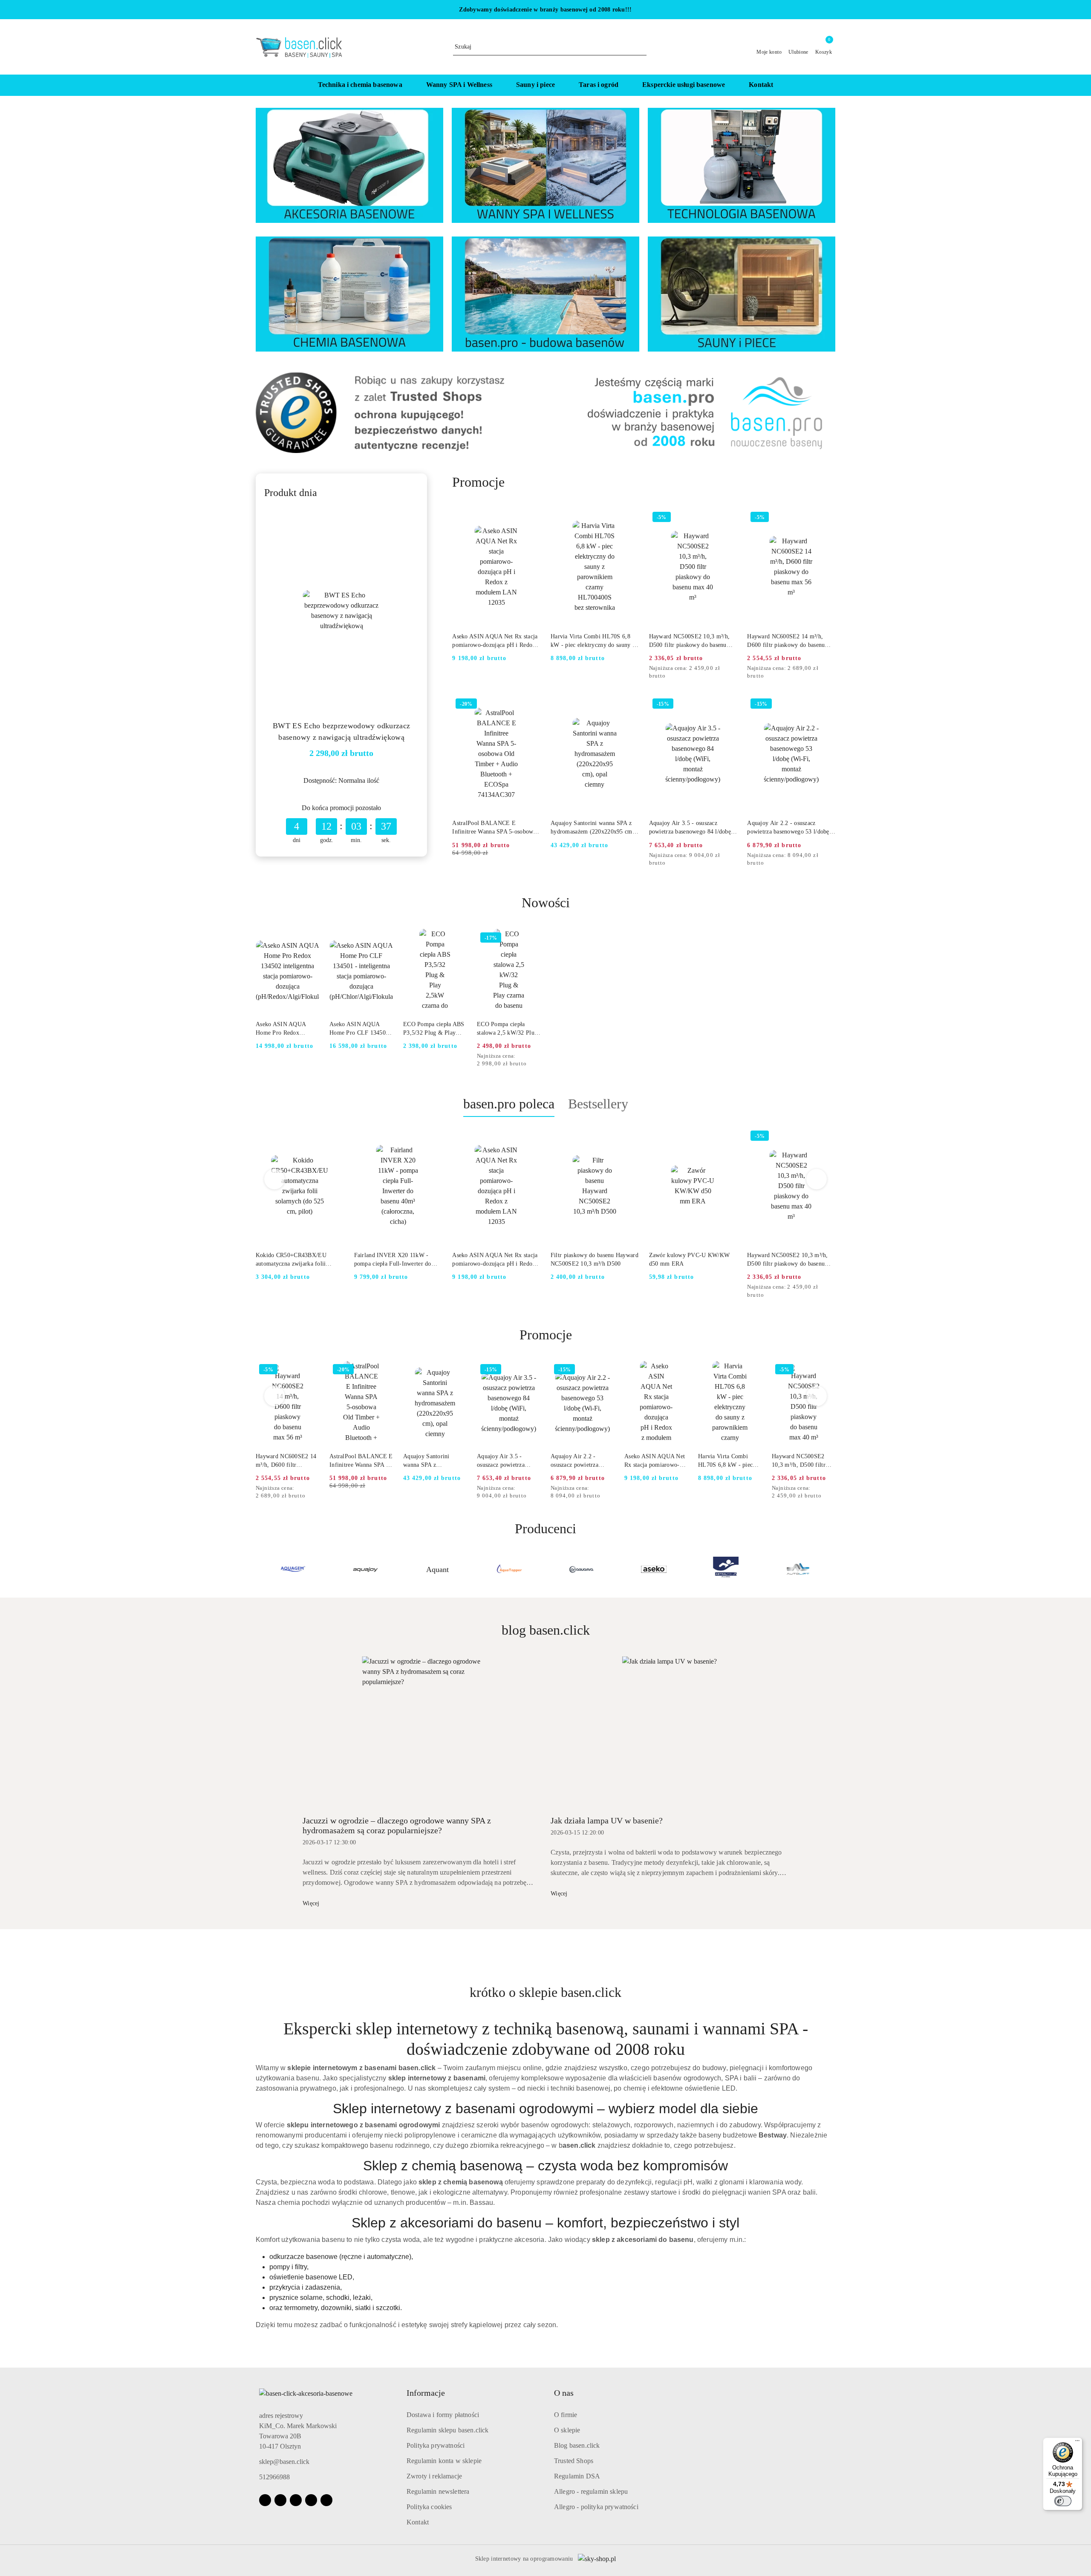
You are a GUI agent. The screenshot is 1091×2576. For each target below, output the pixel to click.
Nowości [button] (546, 903)
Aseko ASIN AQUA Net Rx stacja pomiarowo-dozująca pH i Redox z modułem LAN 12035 (496, 641)
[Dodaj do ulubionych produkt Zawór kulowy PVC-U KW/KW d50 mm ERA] (727, 1137)
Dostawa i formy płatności (443, 2415)
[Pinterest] (326, 2500)
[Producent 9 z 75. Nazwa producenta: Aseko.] (509, 1569)
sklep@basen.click (284, 2462)
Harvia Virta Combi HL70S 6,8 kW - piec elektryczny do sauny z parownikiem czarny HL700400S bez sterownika (593, 641)
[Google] (311, 2500)
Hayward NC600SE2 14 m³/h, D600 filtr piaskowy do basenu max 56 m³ (786, 641)
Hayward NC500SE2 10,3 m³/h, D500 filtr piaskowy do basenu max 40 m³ (690, 641)
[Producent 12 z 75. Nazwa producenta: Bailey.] (726, 1569)
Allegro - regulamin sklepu (591, 2491)
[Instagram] (280, 2500)
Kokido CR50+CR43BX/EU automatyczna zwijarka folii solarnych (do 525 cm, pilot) (292, 1260)
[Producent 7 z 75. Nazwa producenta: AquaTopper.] (365, 1569)
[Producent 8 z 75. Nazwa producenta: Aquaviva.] (437, 1569)
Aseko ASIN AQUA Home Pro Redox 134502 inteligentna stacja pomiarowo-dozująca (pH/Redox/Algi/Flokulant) (287, 1029)
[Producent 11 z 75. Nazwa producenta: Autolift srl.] (654, 1569)
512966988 (274, 2477)
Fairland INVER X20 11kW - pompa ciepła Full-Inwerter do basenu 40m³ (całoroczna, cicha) (395, 1260)
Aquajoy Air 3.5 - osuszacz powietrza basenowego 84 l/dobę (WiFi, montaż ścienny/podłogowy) (690, 828)
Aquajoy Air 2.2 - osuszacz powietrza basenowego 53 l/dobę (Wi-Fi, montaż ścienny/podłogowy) (788, 828)
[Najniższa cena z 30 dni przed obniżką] (734, 669)
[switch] (1063, 2501)
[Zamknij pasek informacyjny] (831, 10)
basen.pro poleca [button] (509, 1104)
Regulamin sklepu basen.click (447, 2430)
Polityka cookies (429, 2507)
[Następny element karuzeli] (831, 1569)
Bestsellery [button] (598, 1104)
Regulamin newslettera (438, 2491)
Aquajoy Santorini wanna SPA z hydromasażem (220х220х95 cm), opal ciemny (593, 828)
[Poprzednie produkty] (275, 1179)
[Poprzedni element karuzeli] (260, 1569)
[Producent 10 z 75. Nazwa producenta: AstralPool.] (582, 1569)
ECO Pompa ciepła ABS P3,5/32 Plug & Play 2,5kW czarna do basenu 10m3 (434, 1029)
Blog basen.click (577, 2445)
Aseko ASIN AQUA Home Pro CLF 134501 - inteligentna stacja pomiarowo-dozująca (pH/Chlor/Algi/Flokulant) (361, 1029)
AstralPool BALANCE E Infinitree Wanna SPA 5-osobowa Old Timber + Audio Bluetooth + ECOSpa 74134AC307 (494, 828)
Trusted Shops (574, 2461)
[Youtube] (296, 2500)
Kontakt (418, 2522)
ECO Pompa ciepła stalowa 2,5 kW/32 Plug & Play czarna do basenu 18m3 (508, 1029)
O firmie (566, 2415)
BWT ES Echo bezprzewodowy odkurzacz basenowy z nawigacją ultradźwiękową (342, 731)
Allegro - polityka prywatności (596, 2507)
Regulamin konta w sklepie (444, 2461)
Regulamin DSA (577, 2476)
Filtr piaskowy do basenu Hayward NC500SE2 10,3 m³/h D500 (595, 1259)
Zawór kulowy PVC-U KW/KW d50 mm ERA (690, 1259)
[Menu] (1077, 2443)
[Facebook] (265, 2500)
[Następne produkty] (817, 1179)
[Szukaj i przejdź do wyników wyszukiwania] (641, 47)
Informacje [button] (426, 2393)
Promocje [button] (546, 1335)
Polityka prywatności (436, 2445)
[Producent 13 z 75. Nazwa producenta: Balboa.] (798, 1569)
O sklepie (567, 2430)
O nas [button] (564, 2393)
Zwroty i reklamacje (434, 2476)
